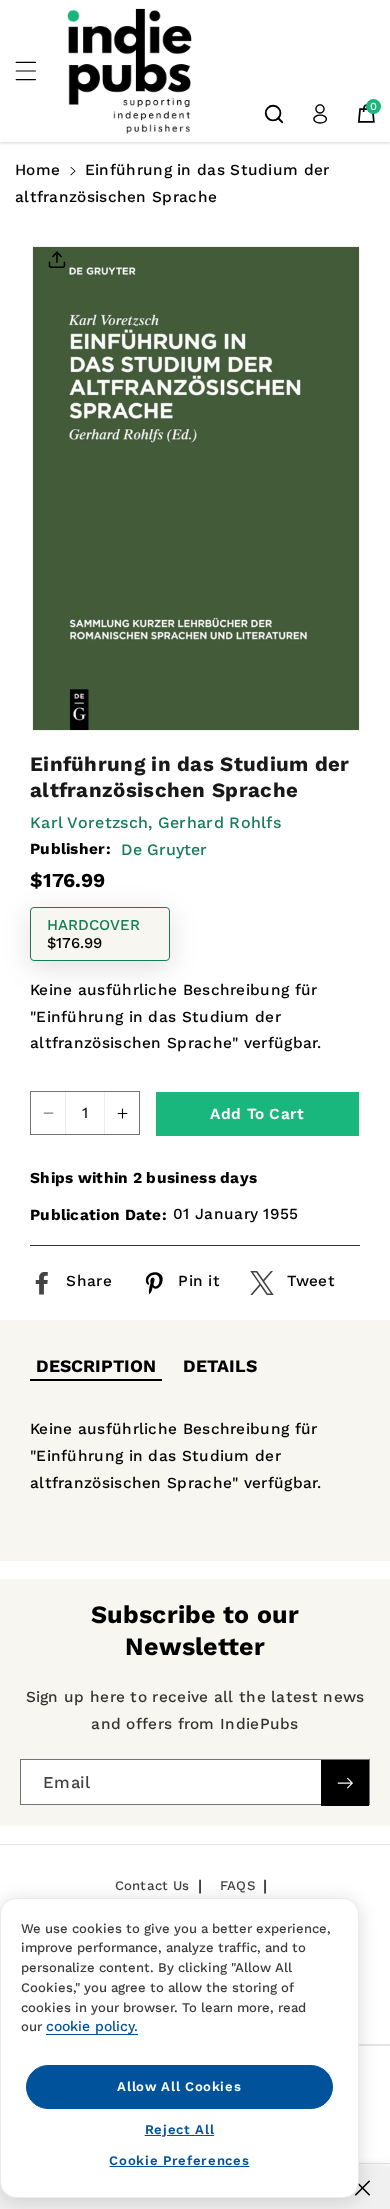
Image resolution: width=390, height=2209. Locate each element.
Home (37, 170)
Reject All (180, 2129)
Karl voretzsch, (91, 822)
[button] (37, 71)
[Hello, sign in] (320, 114)
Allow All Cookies (179, 2086)
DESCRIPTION (96, 1366)
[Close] (362, 2188)
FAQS (237, 1885)
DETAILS (220, 1366)
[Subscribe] (345, 1783)
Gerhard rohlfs (219, 822)
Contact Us (152, 1885)
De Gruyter (164, 849)
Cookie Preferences (179, 2160)
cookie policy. (92, 2026)
